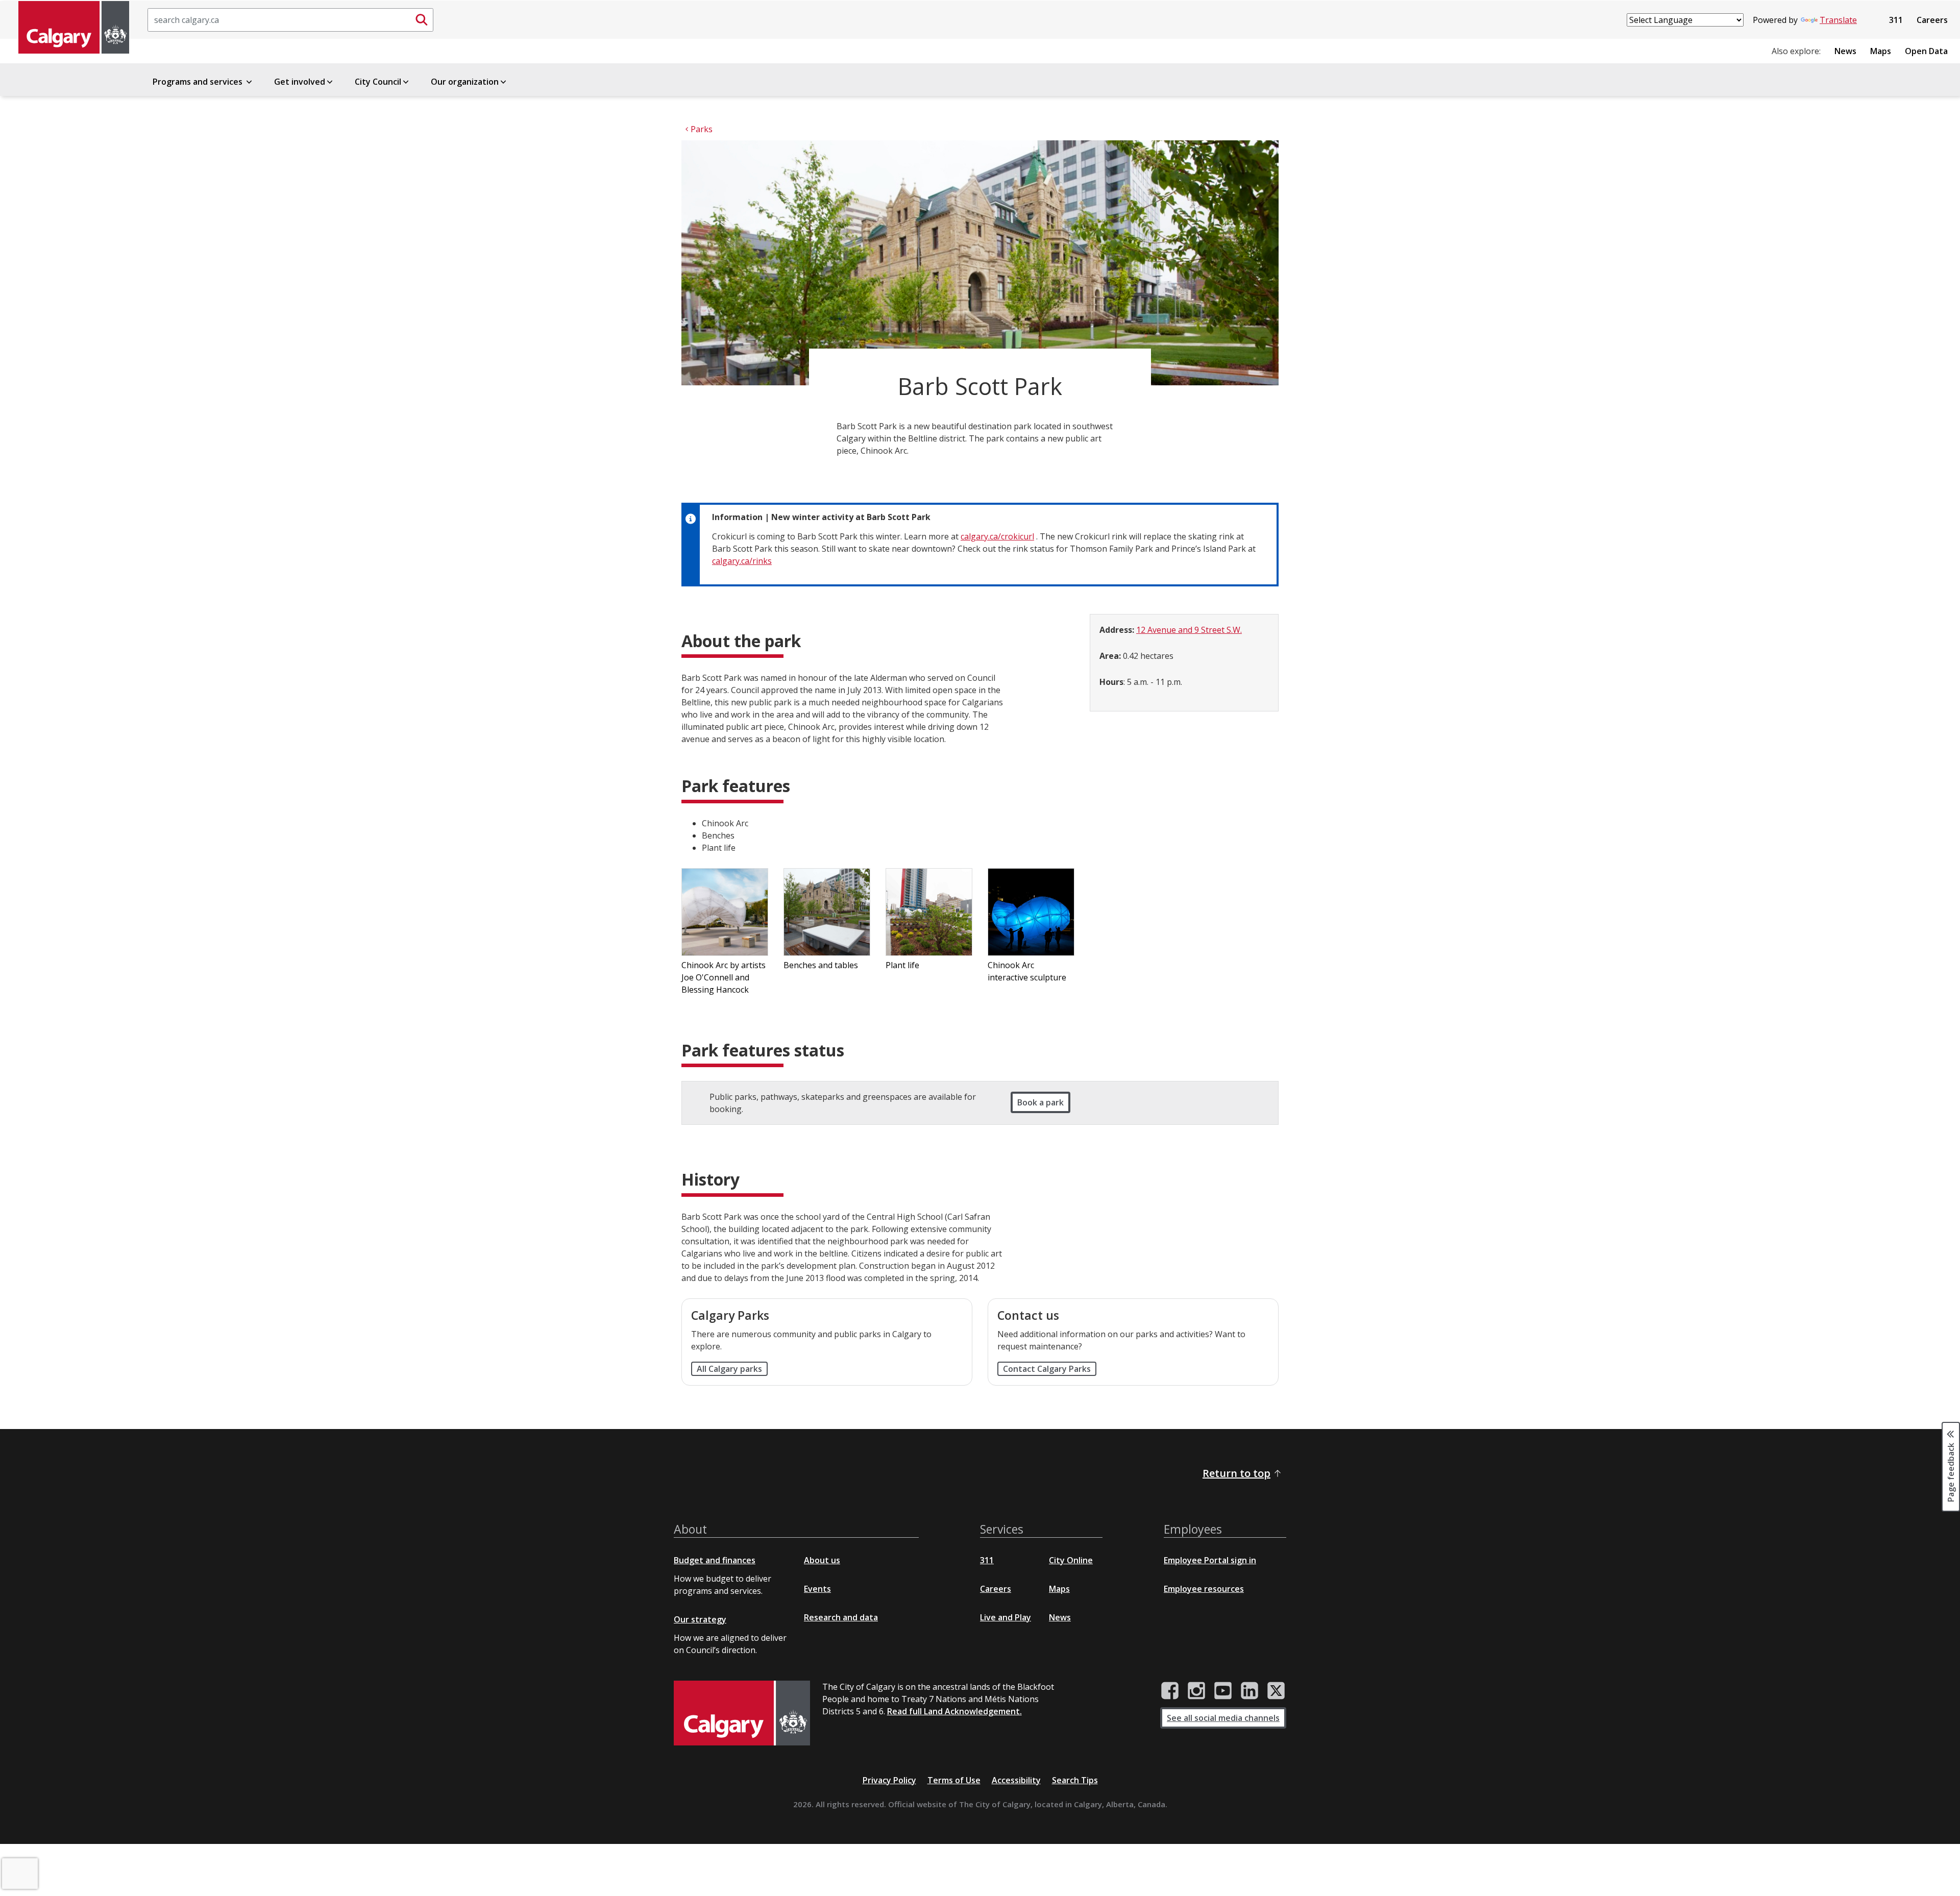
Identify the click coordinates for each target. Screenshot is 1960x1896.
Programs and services (199, 82)
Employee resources (1204, 1589)
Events (817, 1589)
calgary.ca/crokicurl (997, 536)
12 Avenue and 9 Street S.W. (1189, 630)
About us (822, 1560)
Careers (1932, 20)
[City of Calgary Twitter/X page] (1276, 1691)
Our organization (465, 82)
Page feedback (1951, 1472)
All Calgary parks (729, 1369)
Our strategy (700, 1619)
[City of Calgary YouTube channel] (1223, 1691)
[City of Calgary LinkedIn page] (1249, 1691)
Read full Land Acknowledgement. (954, 1711)
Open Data (1926, 51)
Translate (1838, 20)
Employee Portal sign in (1210, 1560)
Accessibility (1016, 1780)
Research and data (841, 1617)
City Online (1071, 1560)
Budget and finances (715, 1560)
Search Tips (1075, 1780)
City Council (378, 82)
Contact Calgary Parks (1047, 1369)
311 (1896, 20)
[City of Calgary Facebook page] (1170, 1691)
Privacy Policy (889, 1780)
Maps (1881, 51)
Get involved (300, 82)
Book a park (1040, 1102)
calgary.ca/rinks (742, 561)
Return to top (1236, 1473)
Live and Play (1006, 1617)
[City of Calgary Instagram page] (1196, 1691)
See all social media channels (1223, 1718)
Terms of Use (954, 1780)
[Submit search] (422, 20)
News (1845, 51)
